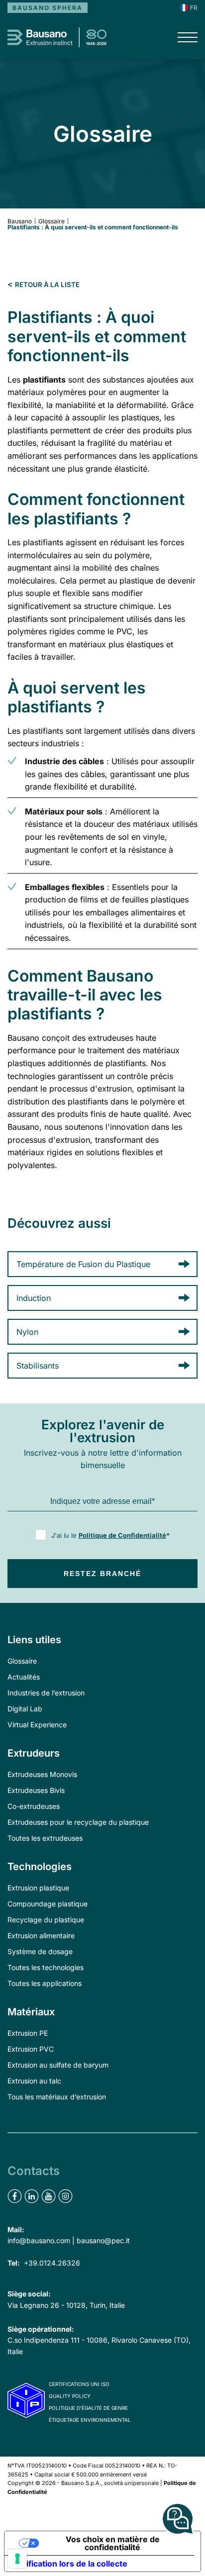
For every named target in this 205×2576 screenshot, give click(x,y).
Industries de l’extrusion (46, 1693)
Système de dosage (40, 1951)
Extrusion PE (28, 2033)
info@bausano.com (39, 2240)
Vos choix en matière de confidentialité (113, 2543)
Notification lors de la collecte (70, 2564)
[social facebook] (15, 2196)
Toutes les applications (45, 1983)
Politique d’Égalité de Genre (88, 2408)
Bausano (20, 221)
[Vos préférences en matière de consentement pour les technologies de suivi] (17, 2559)
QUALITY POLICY (70, 2396)
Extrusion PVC (31, 2049)
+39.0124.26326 (52, 2263)
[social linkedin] (32, 2196)
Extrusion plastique (38, 1888)
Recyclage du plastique (46, 1920)
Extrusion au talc (34, 2081)
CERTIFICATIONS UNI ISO (79, 2384)
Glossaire (51, 221)
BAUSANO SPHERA (48, 8)
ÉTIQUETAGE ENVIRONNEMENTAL (90, 2420)
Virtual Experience (37, 1725)
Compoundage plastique (48, 1904)
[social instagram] (65, 2196)
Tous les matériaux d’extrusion (57, 2097)
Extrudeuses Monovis (42, 1774)
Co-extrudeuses (34, 1806)
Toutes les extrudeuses (45, 1838)
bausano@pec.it (103, 2240)
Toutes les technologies (46, 1967)
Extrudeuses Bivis (36, 1790)
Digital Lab (25, 1709)
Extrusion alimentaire (41, 1935)
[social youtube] (49, 2196)
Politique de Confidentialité (122, 1535)
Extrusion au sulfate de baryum (58, 2065)
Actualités (24, 1677)
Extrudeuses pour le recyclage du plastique (78, 1822)
